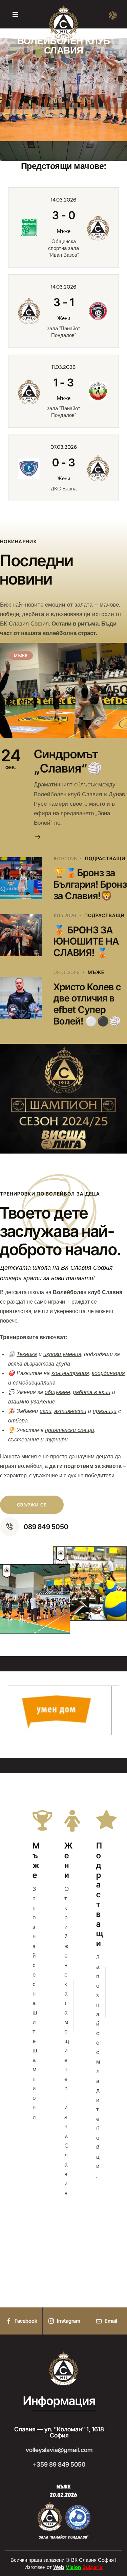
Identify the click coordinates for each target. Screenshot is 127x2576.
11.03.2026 (63, 367)
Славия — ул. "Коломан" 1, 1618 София (59, 2432)
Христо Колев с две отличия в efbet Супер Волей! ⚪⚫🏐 (87, 1004)
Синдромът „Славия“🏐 (68, 761)
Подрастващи (105, 858)
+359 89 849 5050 (59, 2465)
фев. (11, 759)
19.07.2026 (65, 859)
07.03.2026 (64, 447)
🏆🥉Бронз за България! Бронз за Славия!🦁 (90, 884)
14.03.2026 (63, 200)
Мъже (96, 972)
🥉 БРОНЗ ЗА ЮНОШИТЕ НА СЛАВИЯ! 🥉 (86, 942)
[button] (15, 14)
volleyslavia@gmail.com (59, 2450)
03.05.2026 (67, 972)
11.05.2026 (65, 915)
